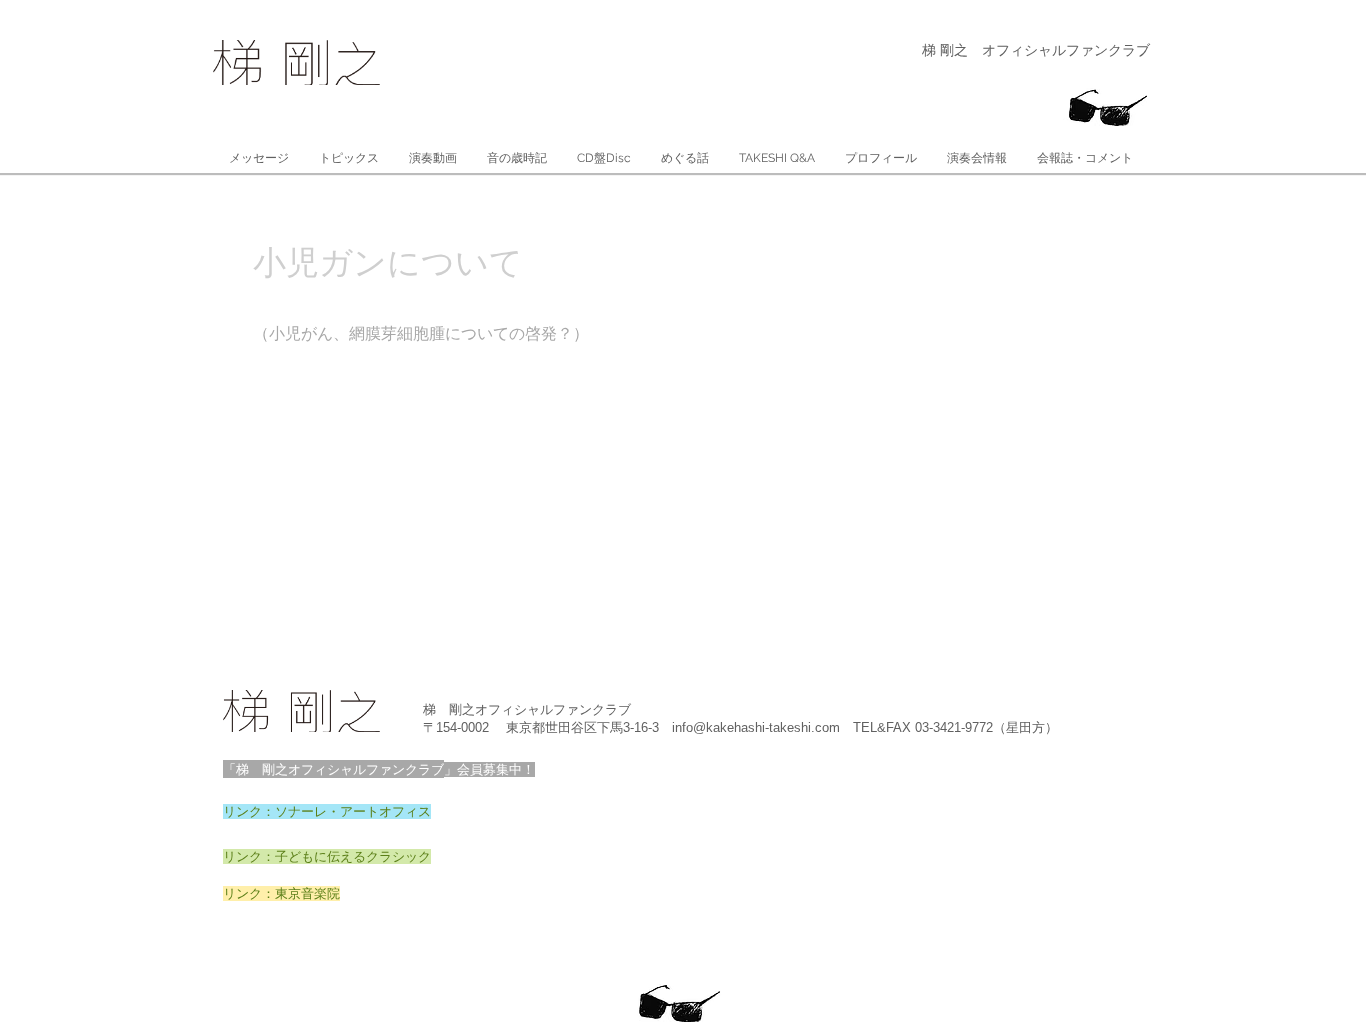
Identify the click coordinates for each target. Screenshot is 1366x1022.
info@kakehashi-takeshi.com (756, 727)
